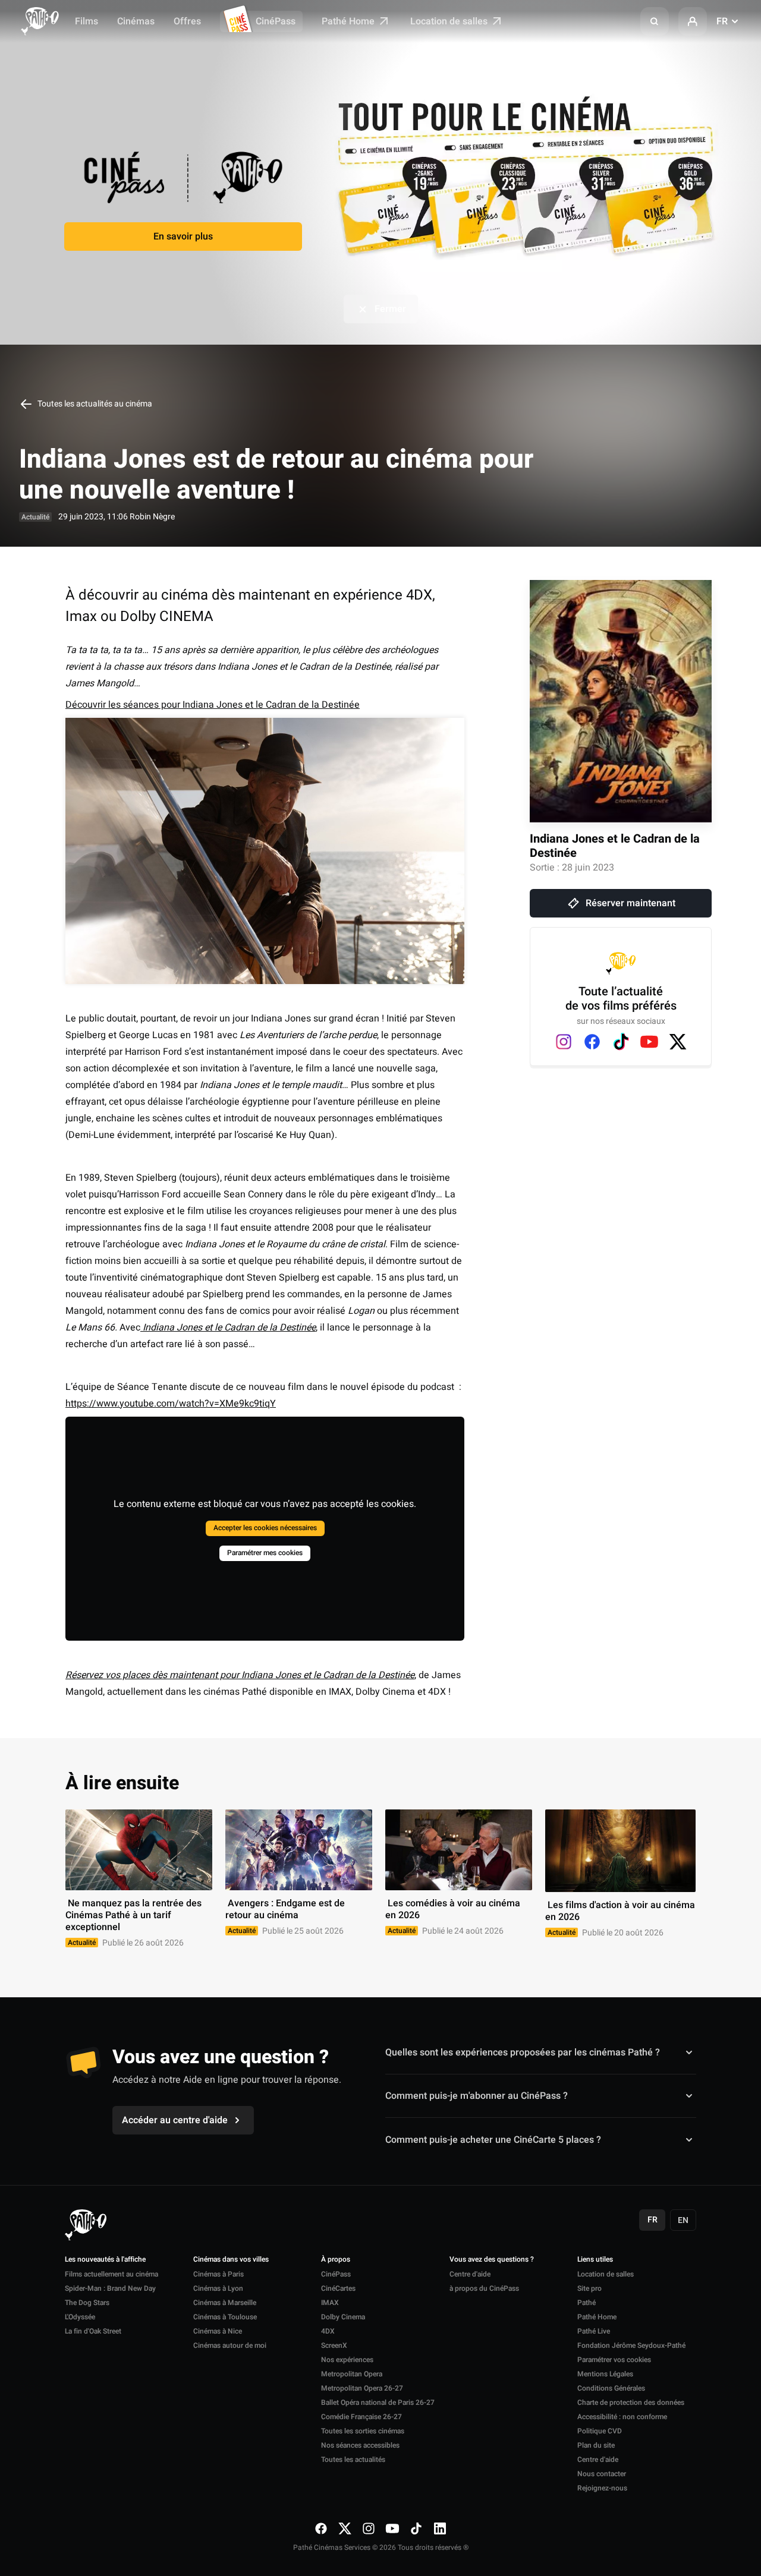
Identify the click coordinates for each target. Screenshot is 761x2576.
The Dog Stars (87, 2303)
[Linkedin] (440, 2528)
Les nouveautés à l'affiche (105, 2260)
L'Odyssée (80, 2317)
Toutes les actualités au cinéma (94, 404)
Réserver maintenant (631, 903)
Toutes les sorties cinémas (363, 2431)
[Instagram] (564, 1042)
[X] (678, 1042)
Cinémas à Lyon (218, 2288)
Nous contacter (602, 2474)
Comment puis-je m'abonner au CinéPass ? (477, 2096)
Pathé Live (594, 2331)
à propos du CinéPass (484, 2288)
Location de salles (450, 21)
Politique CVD (600, 2431)
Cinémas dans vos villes (231, 2260)
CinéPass (276, 21)
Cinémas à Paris (218, 2274)
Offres (187, 21)
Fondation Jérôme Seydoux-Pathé (631, 2345)
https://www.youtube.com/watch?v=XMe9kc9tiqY (171, 1404)
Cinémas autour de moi (230, 2345)
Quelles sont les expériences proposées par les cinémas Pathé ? (523, 2052)
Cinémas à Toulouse (225, 2317)
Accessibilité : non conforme (622, 2417)
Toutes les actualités (353, 2460)
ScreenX (334, 2345)
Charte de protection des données (631, 2402)
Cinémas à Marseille (225, 2303)
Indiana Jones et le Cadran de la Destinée (615, 846)
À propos (336, 2260)
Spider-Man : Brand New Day (110, 2288)
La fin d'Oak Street (93, 2331)
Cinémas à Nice (218, 2331)
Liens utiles (595, 2260)
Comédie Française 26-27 (361, 2417)
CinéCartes (338, 2288)
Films (87, 21)
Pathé (587, 2303)
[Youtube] (649, 1042)
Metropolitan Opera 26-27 (362, 2388)
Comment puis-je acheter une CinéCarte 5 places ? (493, 2140)
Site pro (589, 2288)
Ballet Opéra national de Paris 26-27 (378, 2402)
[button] (655, 21)
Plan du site (596, 2445)
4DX (328, 2331)
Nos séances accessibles (360, 2445)
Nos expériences (347, 2360)
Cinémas (136, 21)
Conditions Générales (611, 2388)
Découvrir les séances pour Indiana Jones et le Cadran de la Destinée (213, 705)
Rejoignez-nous (602, 2488)
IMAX (330, 2303)
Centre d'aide (470, 2274)
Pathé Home (349, 21)
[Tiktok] (621, 1042)
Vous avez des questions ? (492, 2260)
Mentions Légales (605, 2374)
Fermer (390, 309)
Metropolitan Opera (352, 2374)
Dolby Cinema (343, 2317)
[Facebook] (592, 1042)
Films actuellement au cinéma (111, 2274)
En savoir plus (183, 237)
